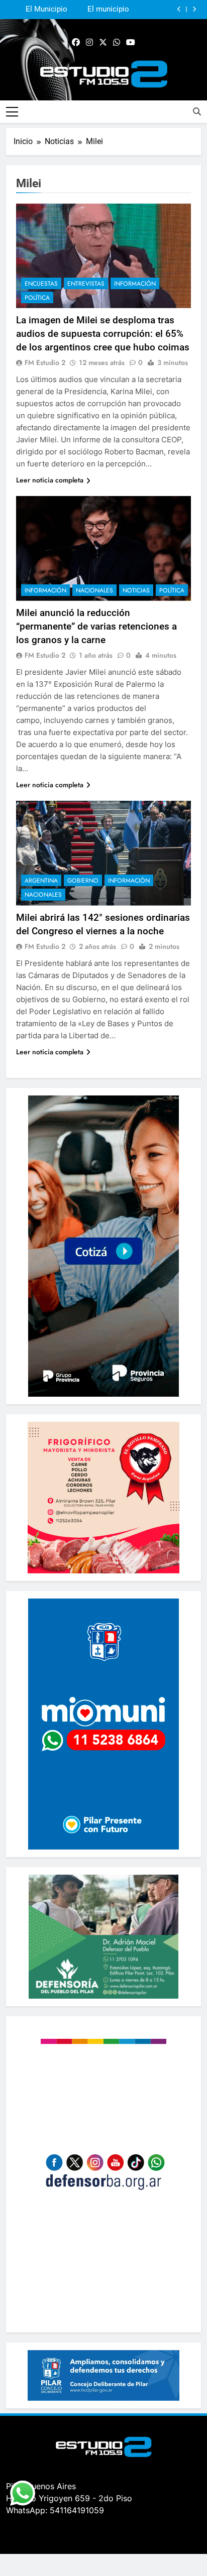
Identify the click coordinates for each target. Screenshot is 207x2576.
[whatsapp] (117, 43)
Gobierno (83, 881)
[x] (103, 43)
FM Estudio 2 (45, 362)
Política (37, 298)
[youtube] (131, 43)
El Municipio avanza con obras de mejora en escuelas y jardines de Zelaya (37, 10)
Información (135, 284)
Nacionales (94, 590)
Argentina (41, 881)
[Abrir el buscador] (197, 111)
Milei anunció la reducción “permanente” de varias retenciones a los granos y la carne (96, 626)
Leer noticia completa (50, 480)
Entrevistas (86, 284)
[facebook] (76, 43)
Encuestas (41, 284)
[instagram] (89, 43)
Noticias (136, 590)
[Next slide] (194, 9)
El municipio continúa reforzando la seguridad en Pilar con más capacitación (99, 10)
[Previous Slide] (179, 9)
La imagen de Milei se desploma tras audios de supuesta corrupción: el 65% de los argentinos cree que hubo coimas (103, 334)
